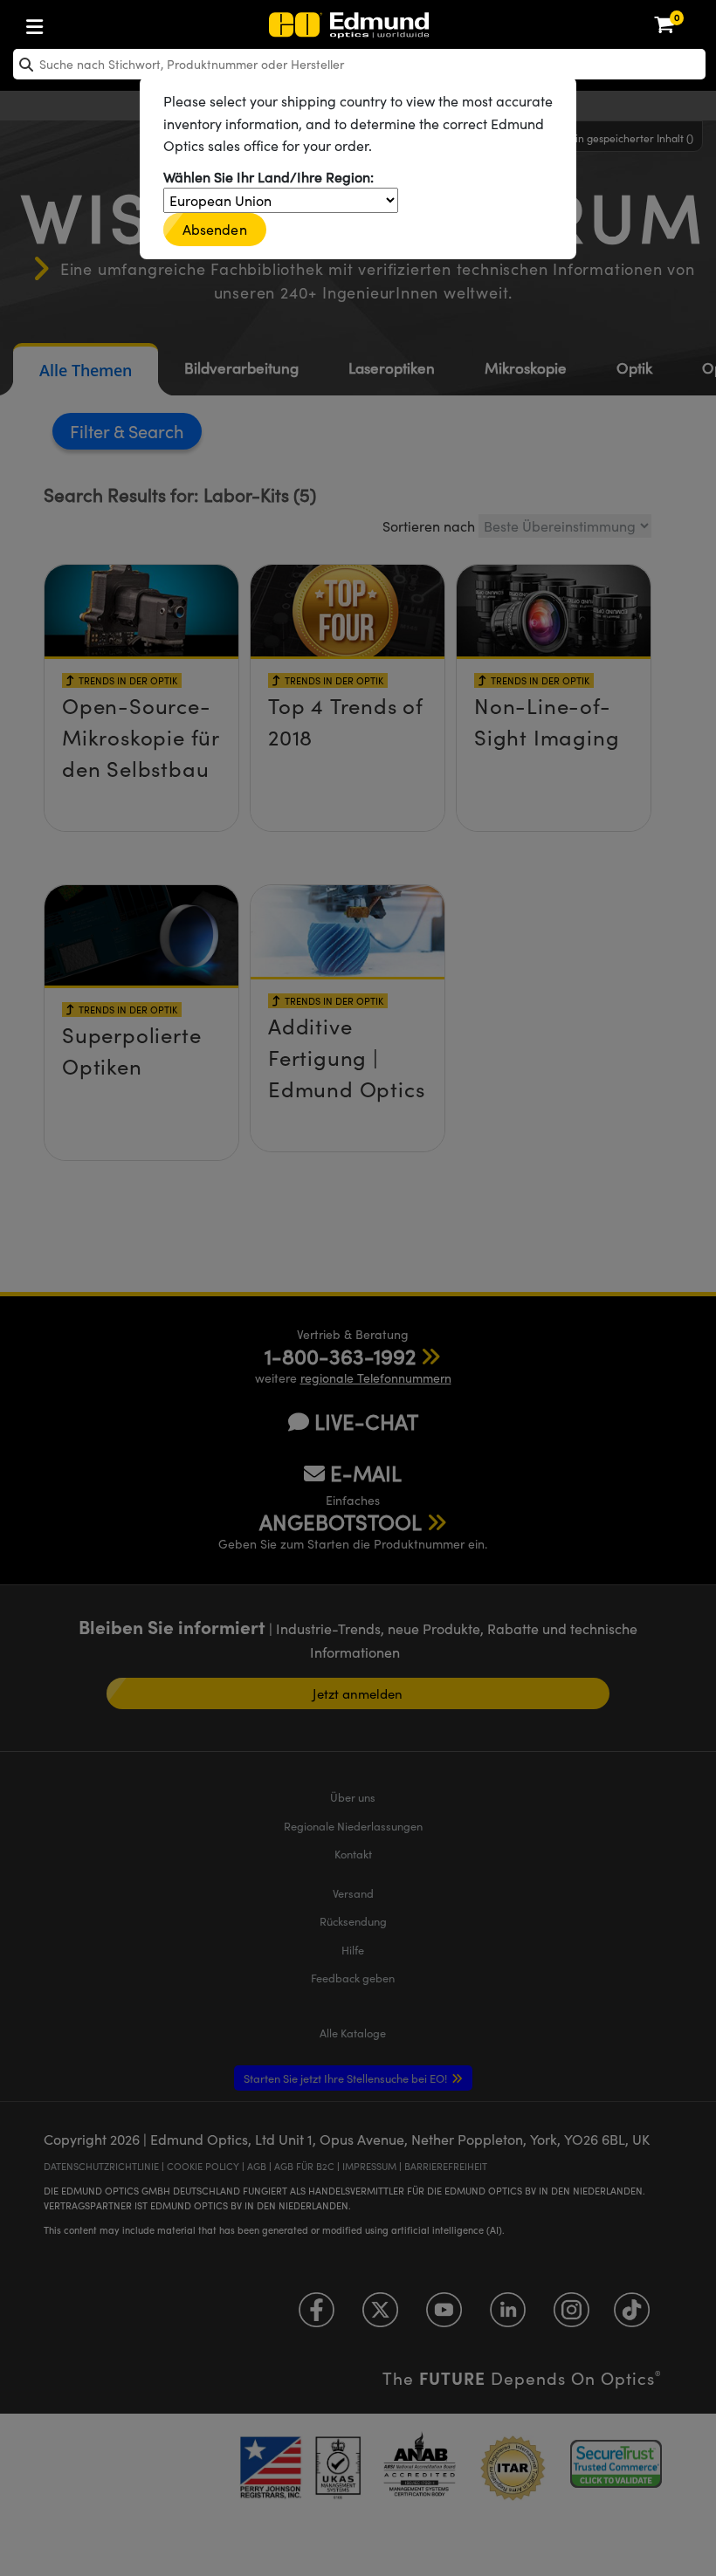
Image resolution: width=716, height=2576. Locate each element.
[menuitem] (92, 23)
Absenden (215, 229)
